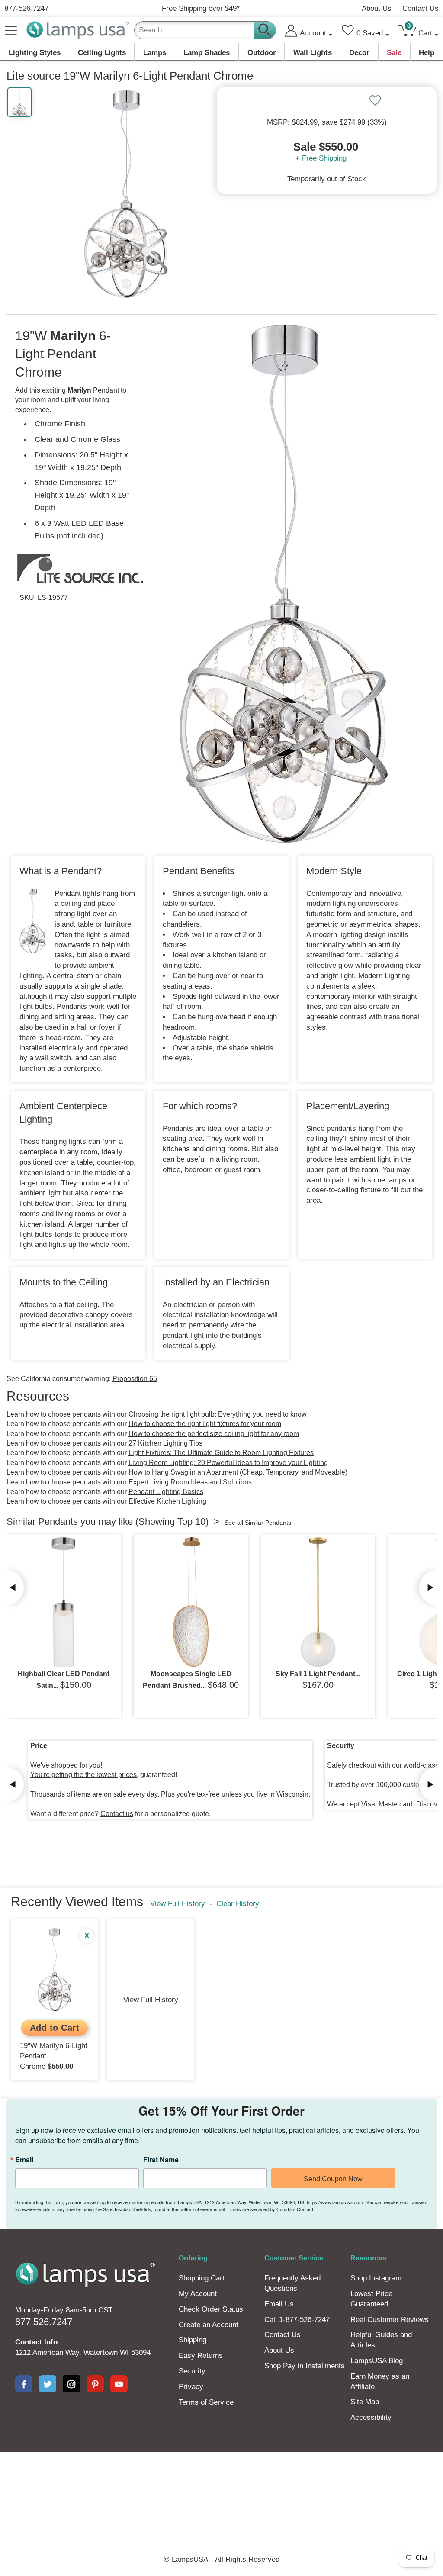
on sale (115, 1794)
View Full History (178, 1904)
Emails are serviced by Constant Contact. (271, 2209)
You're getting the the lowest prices (83, 1775)
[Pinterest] (95, 2384)
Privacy (191, 2387)
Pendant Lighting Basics (166, 1492)
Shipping (193, 2340)
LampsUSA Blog (377, 2361)
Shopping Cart (202, 2278)
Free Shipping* (201, 8)
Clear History (238, 1904)
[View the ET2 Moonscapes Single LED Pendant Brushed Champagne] (191, 1602)
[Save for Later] (375, 100)
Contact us (117, 1814)
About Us (377, 8)
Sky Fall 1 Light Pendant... (318, 1674)
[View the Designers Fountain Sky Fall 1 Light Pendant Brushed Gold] (318, 1602)
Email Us (279, 2304)
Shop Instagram (376, 2278)
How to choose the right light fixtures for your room (205, 1424)
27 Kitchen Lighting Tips (165, 1443)
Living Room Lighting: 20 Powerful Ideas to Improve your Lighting (228, 1463)
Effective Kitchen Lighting (167, 1501)
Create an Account (209, 2325)
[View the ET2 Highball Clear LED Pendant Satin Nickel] (64, 1602)
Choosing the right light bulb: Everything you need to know (218, 1414)
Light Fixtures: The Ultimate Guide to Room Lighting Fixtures (221, 1453)
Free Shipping (324, 158)
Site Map (365, 2402)
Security (192, 2371)
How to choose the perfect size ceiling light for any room (214, 1434)
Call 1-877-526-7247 (297, 2320)
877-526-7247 (26, 8)
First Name (161, 2160)
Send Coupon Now (333, 2179)
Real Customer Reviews (390, 2320)
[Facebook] (24, 2384)
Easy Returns (201, 2355)
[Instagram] (71, 2384)
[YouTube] (119, 2384)
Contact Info (36, 2342)
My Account (198, 2294)
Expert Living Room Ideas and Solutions (190, 1482)
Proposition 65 (135, 1379)
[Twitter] (48, 2384)
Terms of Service (206, 2402)
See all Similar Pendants (258, 1523)
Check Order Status (211, 2309)
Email (24, 2160)
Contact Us (421, 8)
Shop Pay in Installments (305, 2366)
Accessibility (371, 2417)
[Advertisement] (221, 2482)
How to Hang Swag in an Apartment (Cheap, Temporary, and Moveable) (238, 1472)
